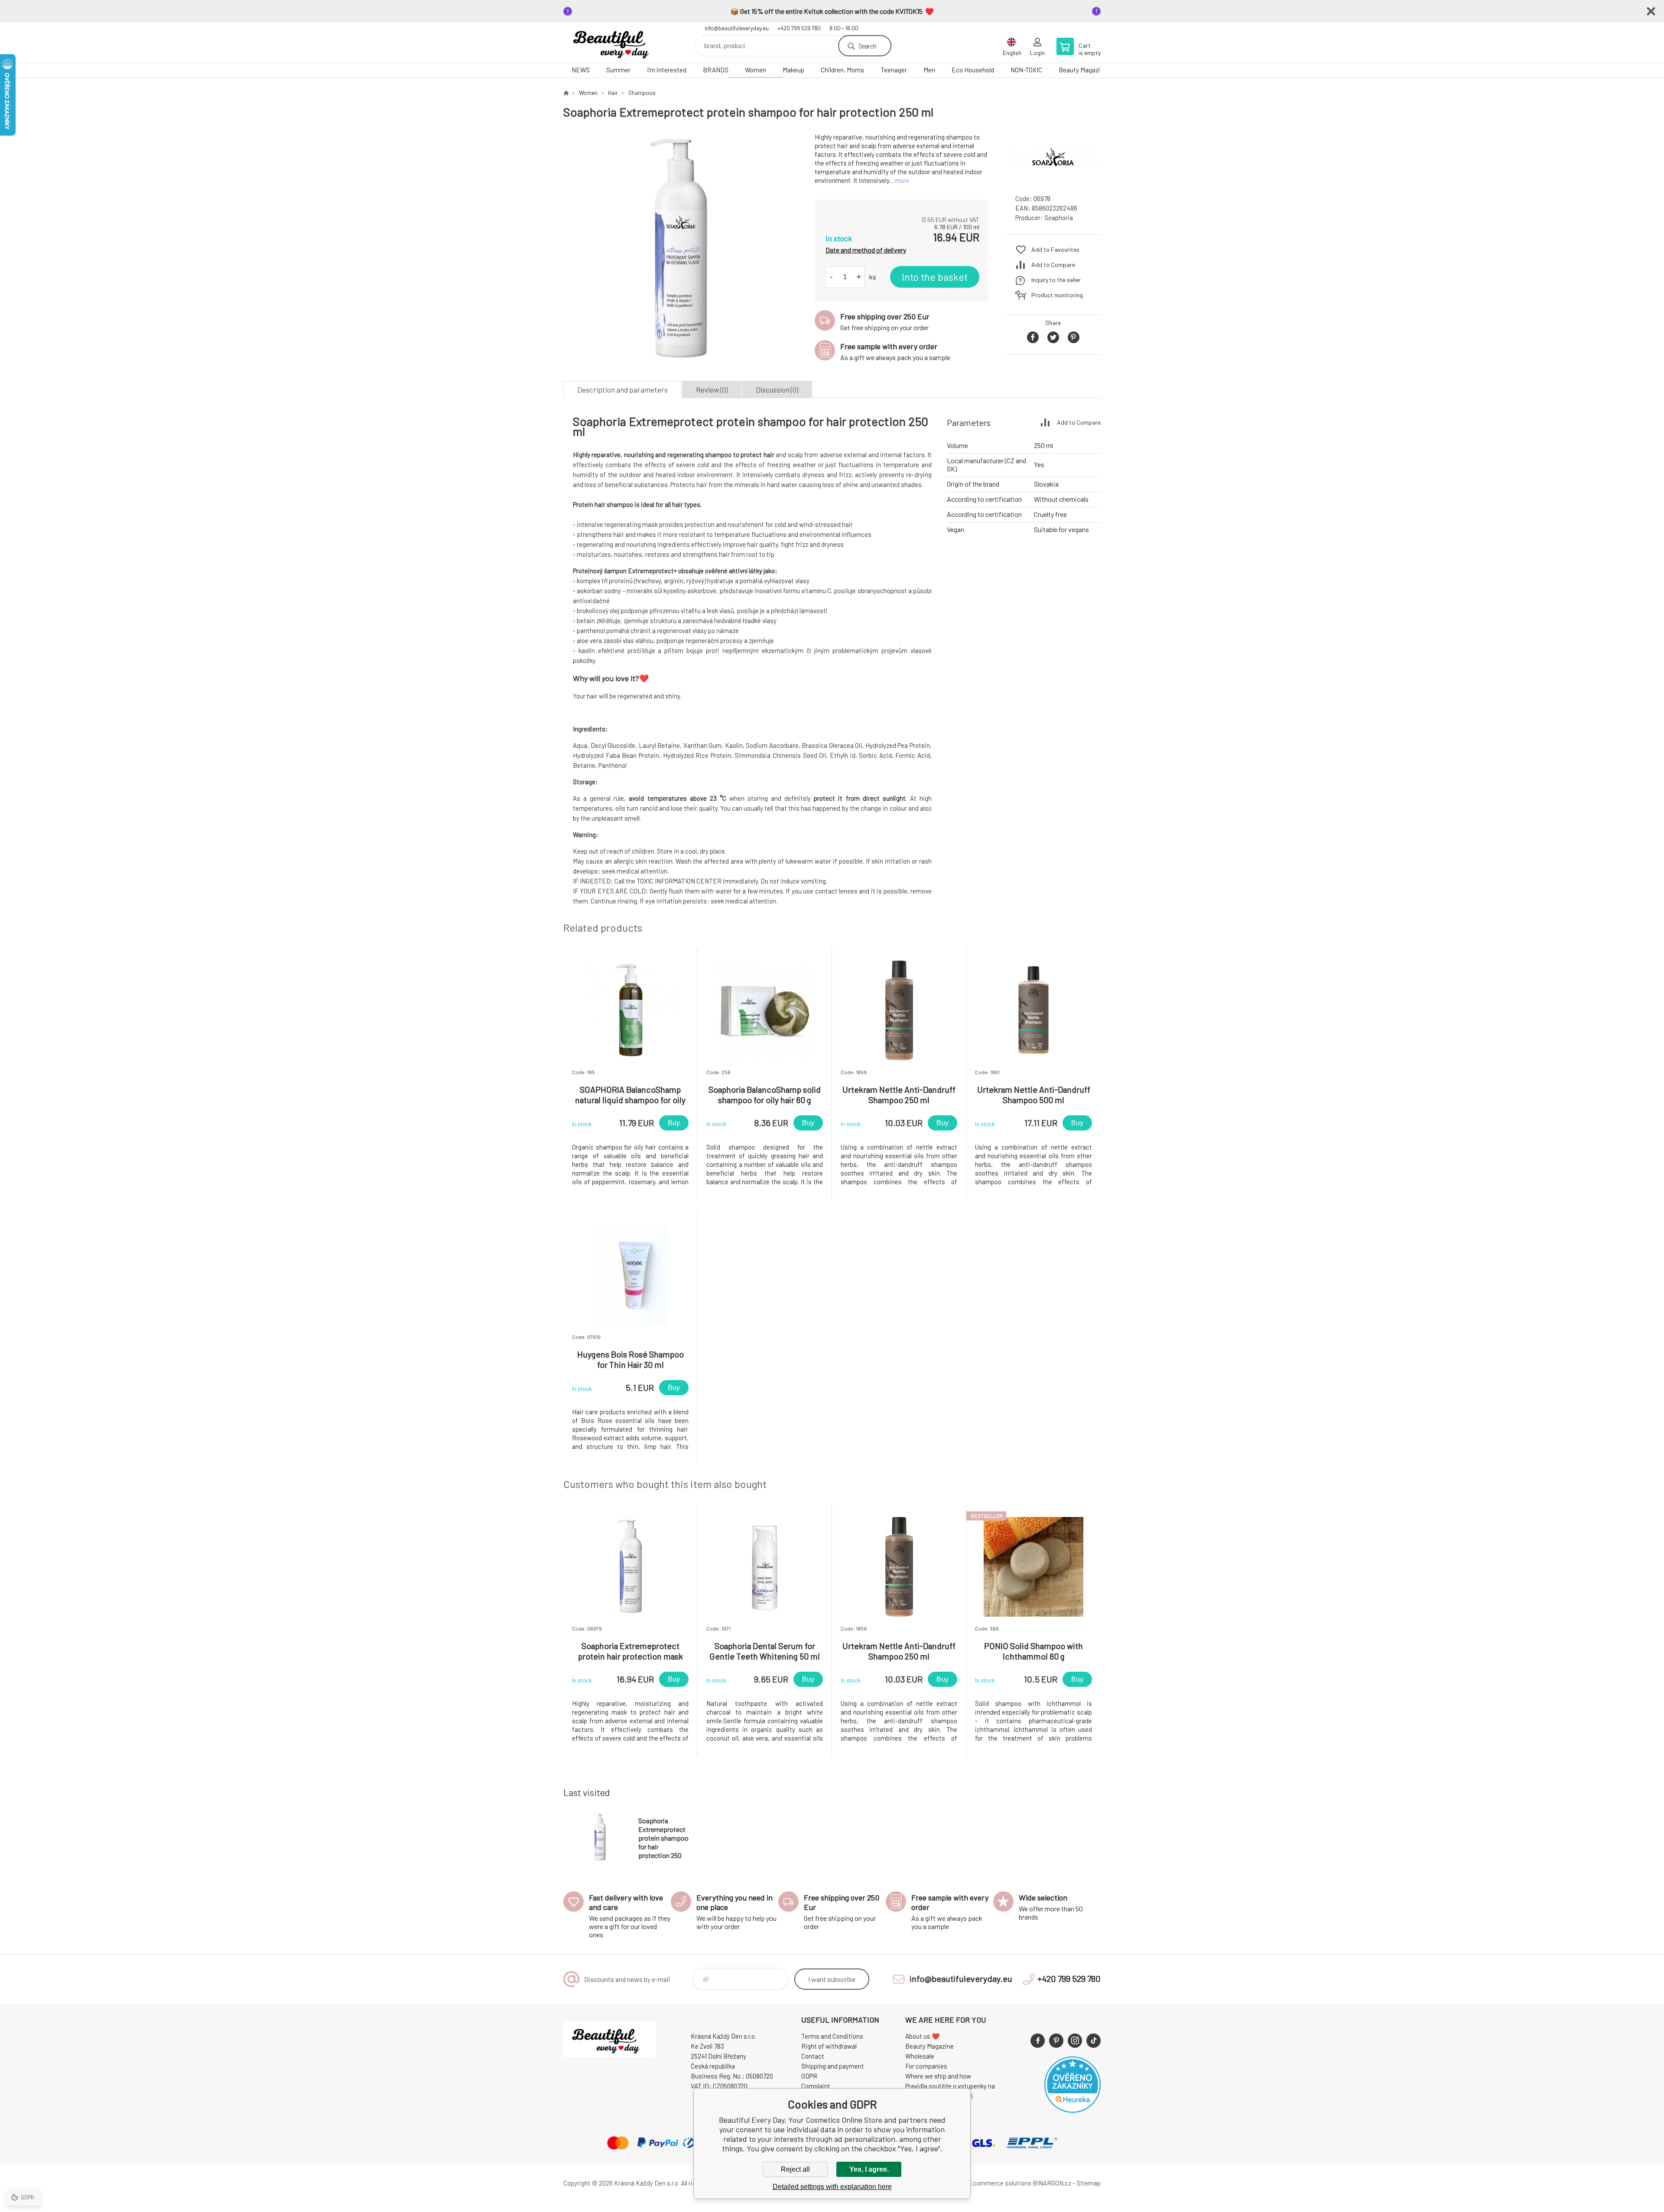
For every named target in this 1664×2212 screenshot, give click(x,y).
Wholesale (920, 2056)
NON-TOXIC (1026, 70)
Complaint (816, 2086)
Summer (618, 70)
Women (756, 70)
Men (929, 70)
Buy (674, 1123)
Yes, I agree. (869, 2169)
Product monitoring (1057, 295)
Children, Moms (842, 70)
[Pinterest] (1056, 2041)
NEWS (581, 70)
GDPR (809, 2076)
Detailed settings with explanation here (832, 2187)
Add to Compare (1053, 265)
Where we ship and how (938, 2076)
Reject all (795, 2169)
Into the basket (935, 277)
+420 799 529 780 (799, 28)
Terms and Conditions (832, 2036)
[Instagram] (1075, 2041)
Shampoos (642, 93)
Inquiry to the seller (1056, 280)
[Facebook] (1038, 2041)
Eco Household (973, 70)
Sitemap (1089, 2183)
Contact (813, 2056)
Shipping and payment (833, 2066)
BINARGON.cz (1052, 2183)
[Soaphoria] (1053, 180)
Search (867, 46)
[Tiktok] (1094, 2041)
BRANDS (716, 70)
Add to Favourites (1055, 249)
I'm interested (667, 70)
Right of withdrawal (829, 2046)
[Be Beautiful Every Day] (566, 93)
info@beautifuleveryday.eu (737, 28)
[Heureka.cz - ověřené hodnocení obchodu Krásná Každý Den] (1072, 2110)
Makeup (793, 70)
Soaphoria (1059, 218)
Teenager (894, 70)
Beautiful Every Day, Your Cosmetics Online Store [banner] (615, 43)
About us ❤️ (923, 2036)
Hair (613, 93)
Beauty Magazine (1083, 70)
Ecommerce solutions (1000, 2183)
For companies (926, 2066)
